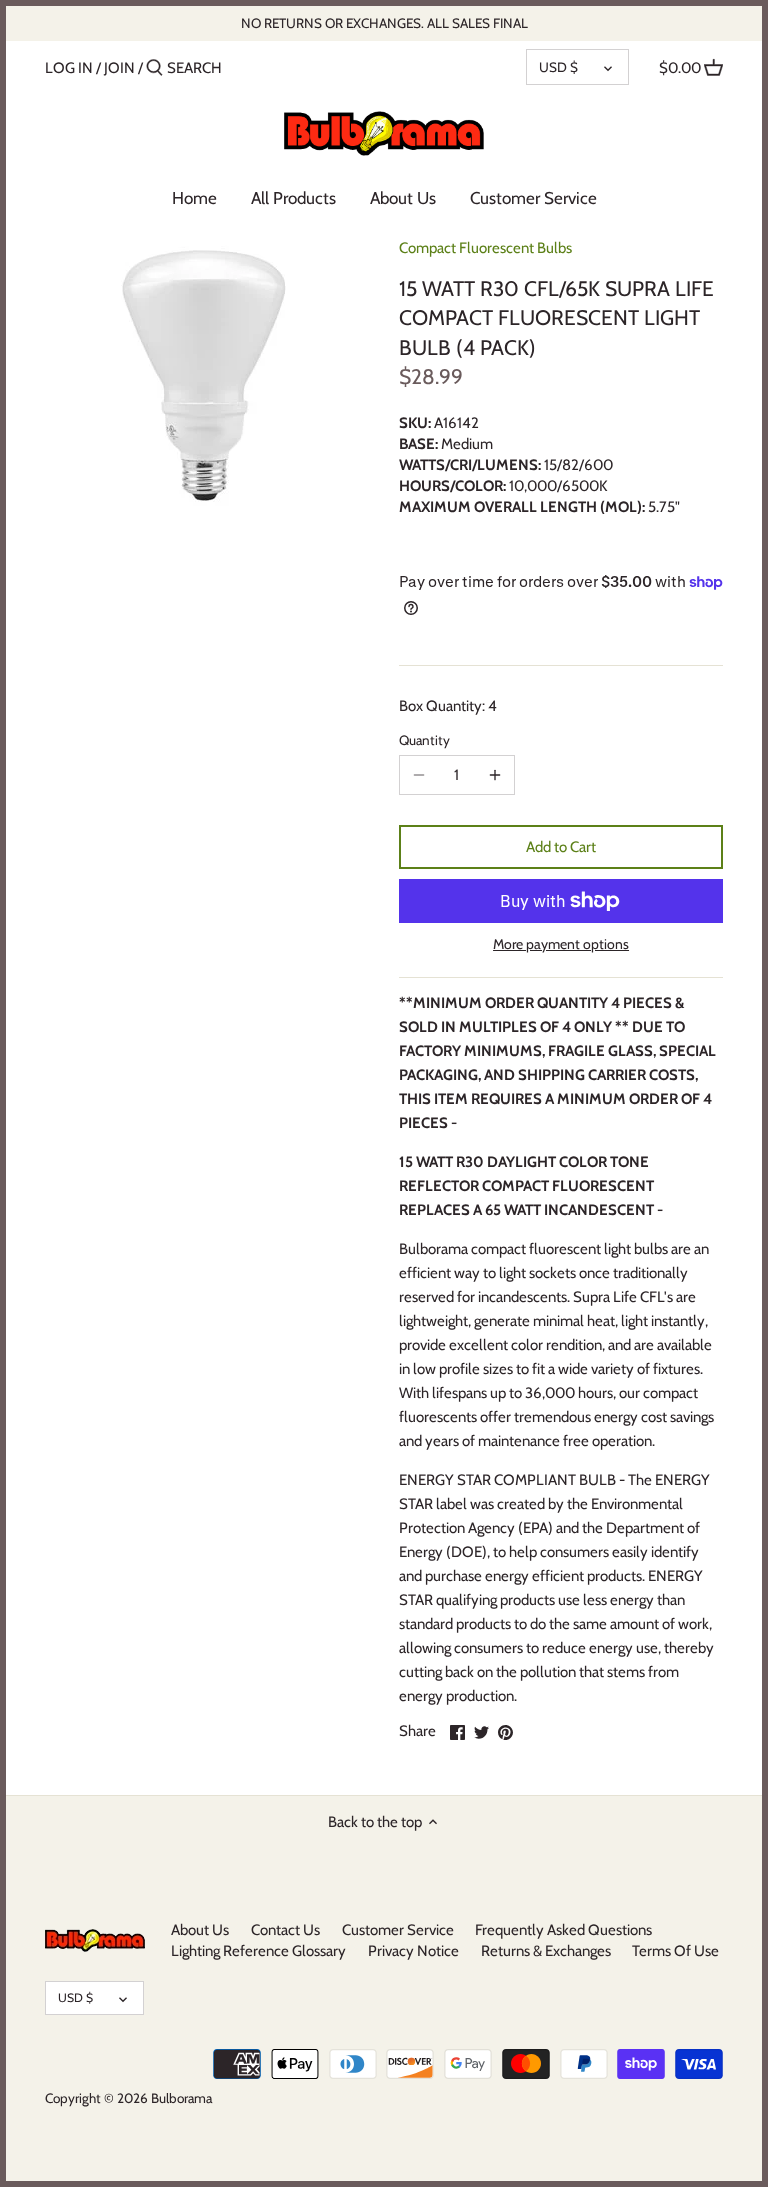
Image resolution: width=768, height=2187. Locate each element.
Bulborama (181, 2098)
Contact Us (285, 1930)
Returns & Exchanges (546, 1951)
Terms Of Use (675, 1951)
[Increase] (495, 775)
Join (119, 68)
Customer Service (398, 1930)
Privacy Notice (413, 1951)
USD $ (558, 67)
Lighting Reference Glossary (258, 1951)
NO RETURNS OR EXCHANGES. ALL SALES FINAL (384, 23)
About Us (200, 1930)
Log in (69, 68)
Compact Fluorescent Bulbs (485, 248)
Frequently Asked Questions (563, 1930)
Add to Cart (561, 847)
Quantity (424, 740)
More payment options (561, 944)
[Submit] (154, 68)
